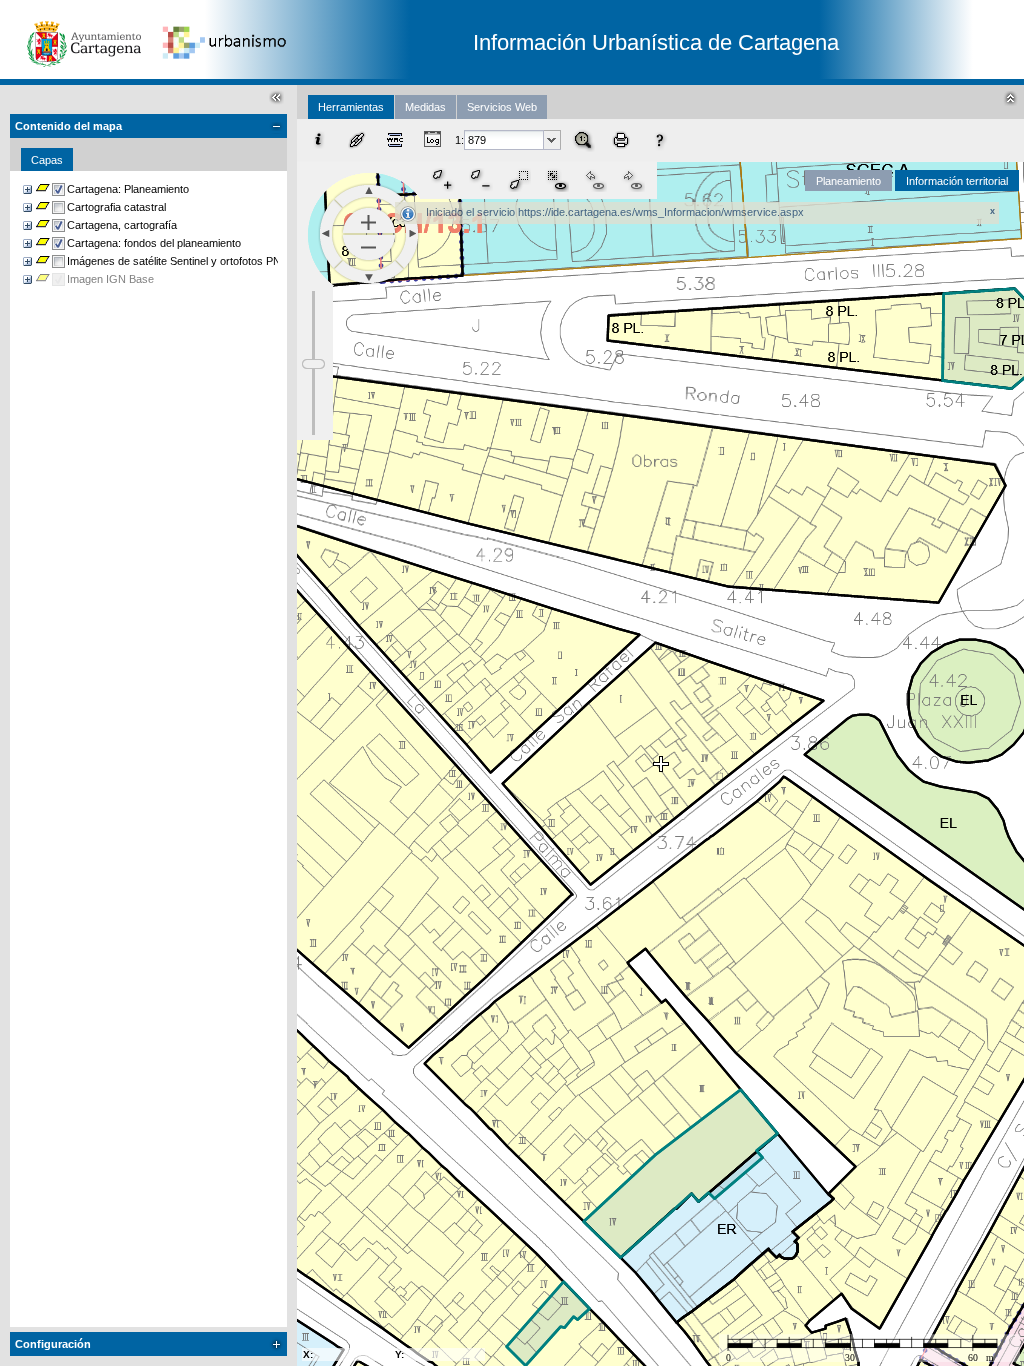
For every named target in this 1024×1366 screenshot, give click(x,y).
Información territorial (957, 181)
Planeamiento (848, 181)
